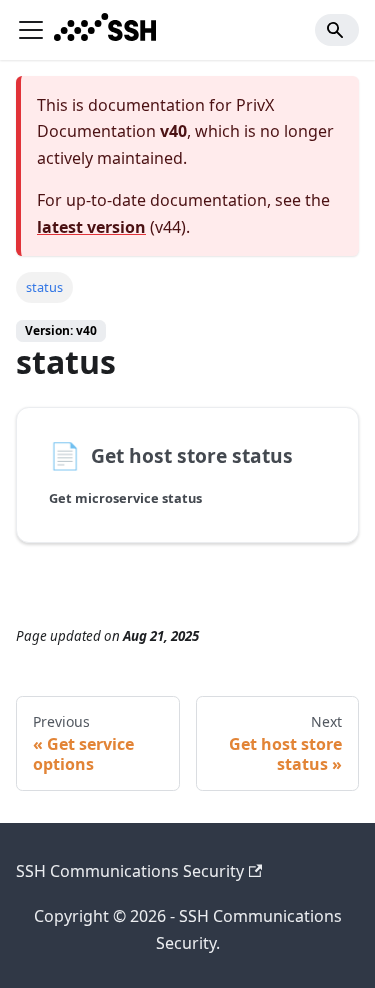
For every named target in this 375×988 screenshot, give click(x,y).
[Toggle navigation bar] (31, 30)
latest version (91, 227)
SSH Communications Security (130, 871)
